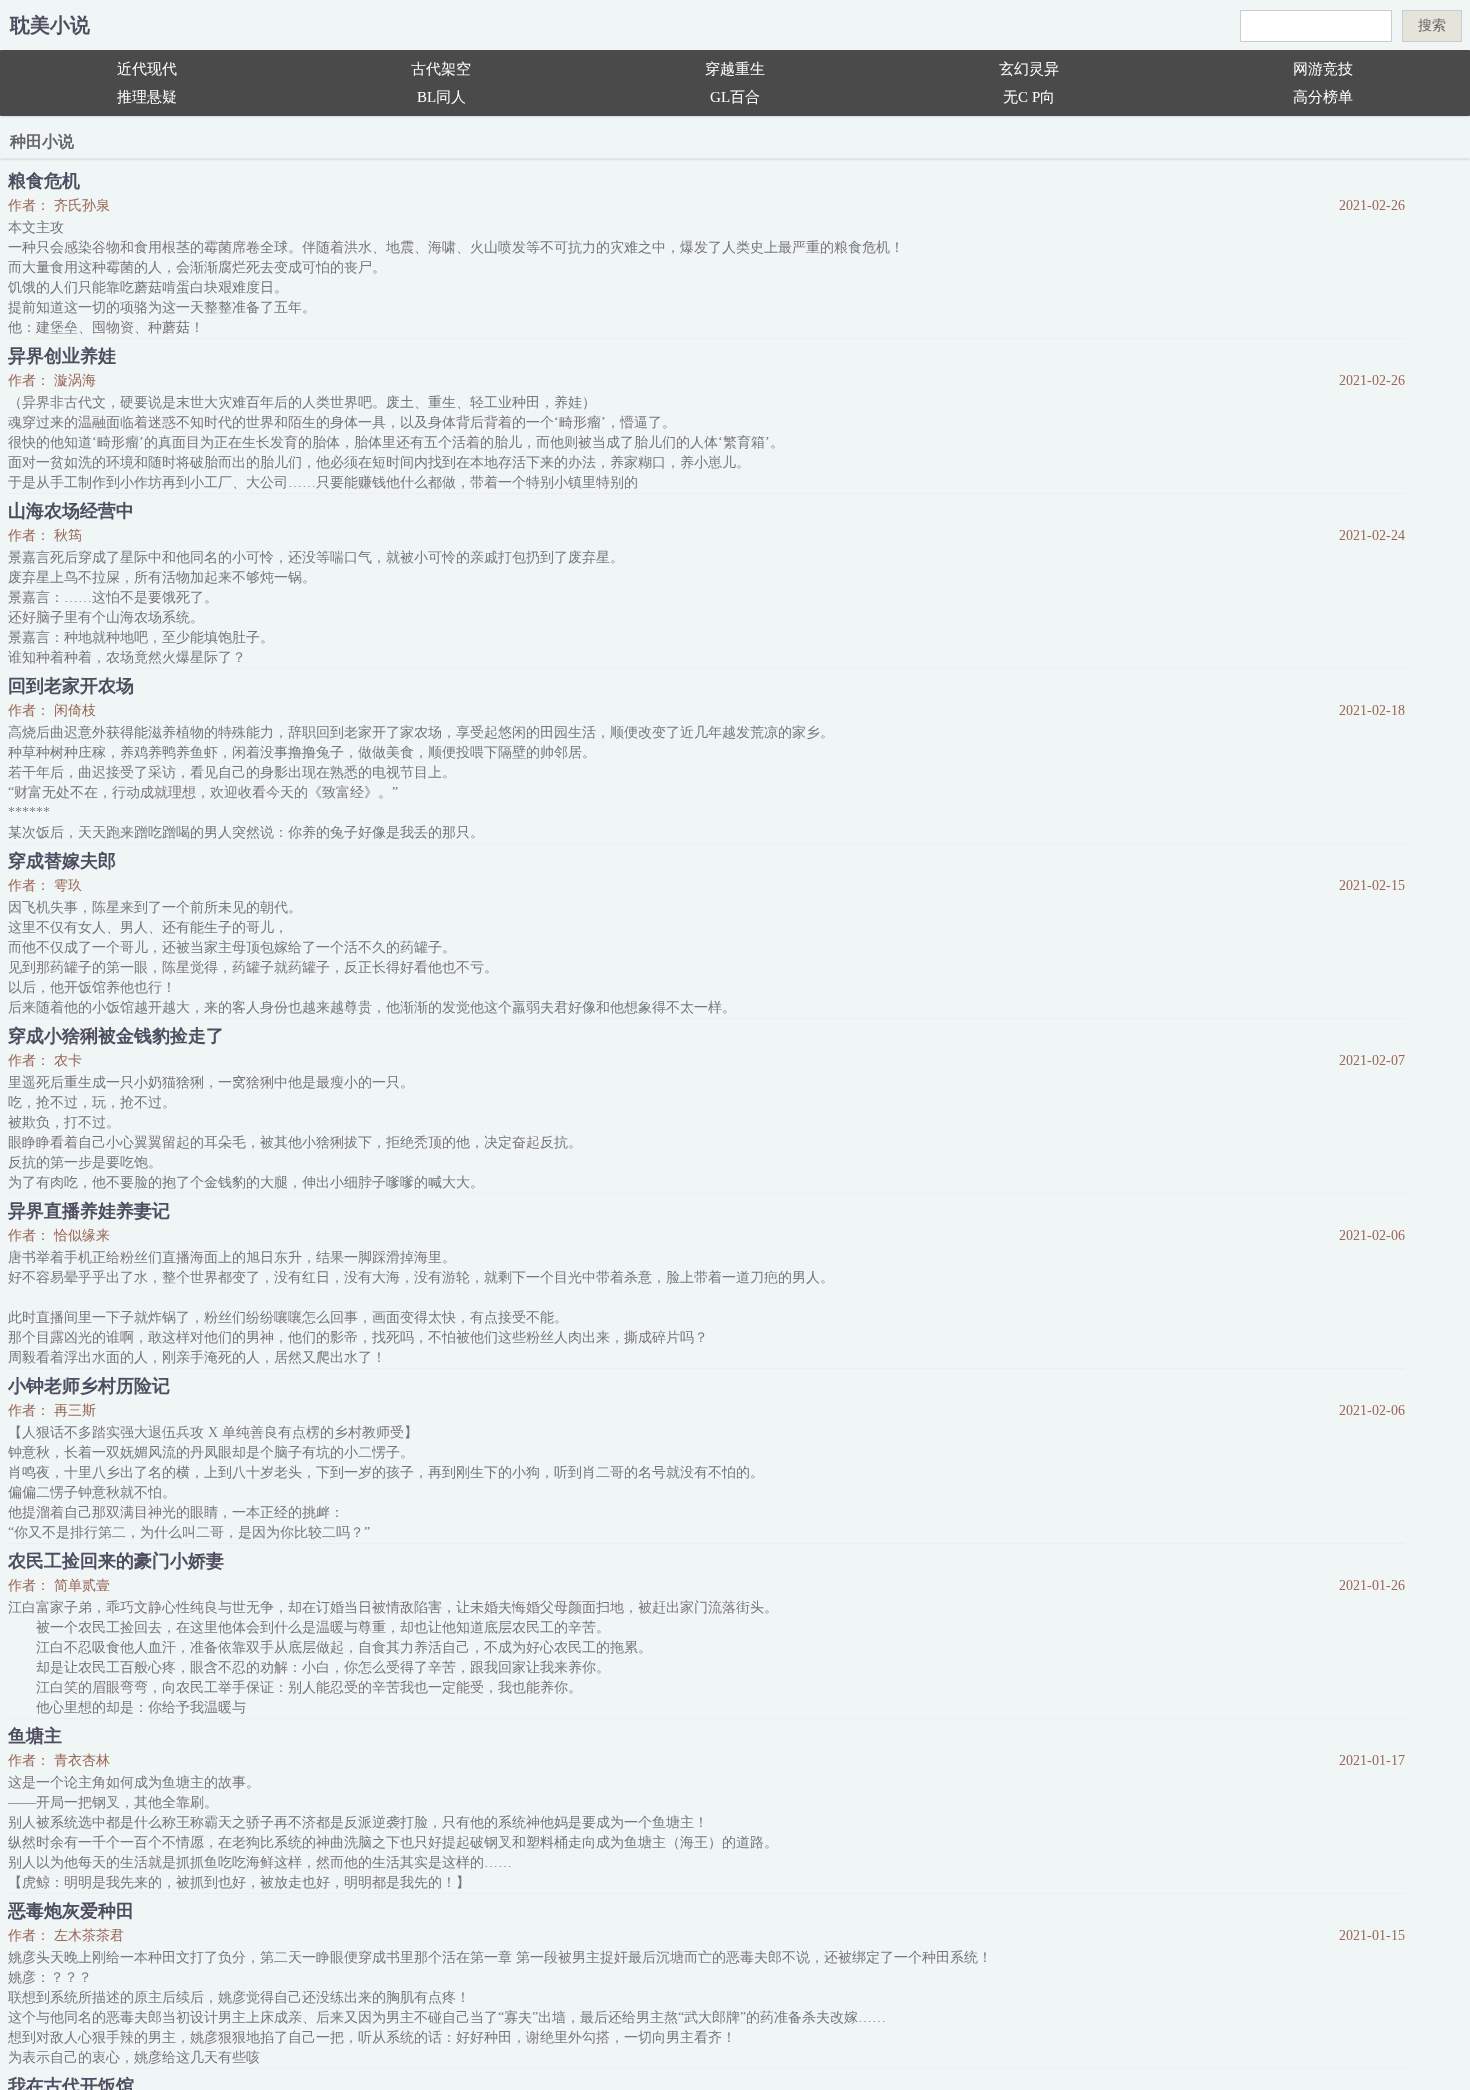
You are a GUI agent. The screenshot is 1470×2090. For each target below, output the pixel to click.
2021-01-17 (1372, 1760)
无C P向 (1029, 97)
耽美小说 (50, 25)
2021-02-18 (1372, 710)
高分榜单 (1323, 97)
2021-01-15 (1372, 1935)
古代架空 (441, 69)
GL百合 (735, 97)
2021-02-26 (1372, 205)
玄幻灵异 (1029, 69)
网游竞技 (1323, 69)
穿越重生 (735, 69)
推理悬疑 (147, 97)
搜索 (1432, 25)
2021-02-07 (1372, 1060)
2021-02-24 (1372, 535)
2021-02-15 (1372, 885)
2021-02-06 (1372, 1235)
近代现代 (147, 69)
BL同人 (441, 97)
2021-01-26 (1372, 1585)
